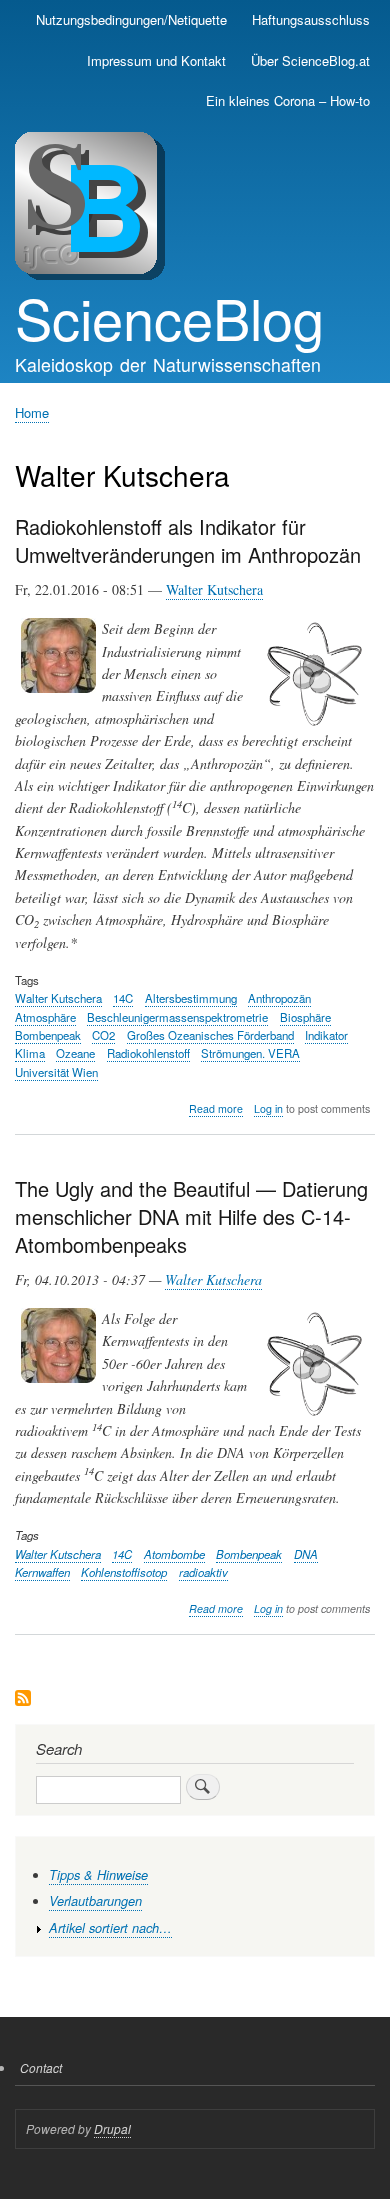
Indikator (326, 1035)
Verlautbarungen (95, 1901)
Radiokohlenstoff (148, 1053)
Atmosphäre (45, 1017)
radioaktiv (203, 1572)
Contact (41, 2067)
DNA (306, 1554)
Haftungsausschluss (311, 19)
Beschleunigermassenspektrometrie (177, 1017)
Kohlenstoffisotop (124, 1572)
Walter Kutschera (214, 589)
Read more (216, 1109)
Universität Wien (56, 1072)
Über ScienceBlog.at (310, 60)
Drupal (112, 2128)
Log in (268, 1108)
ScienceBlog (169, 317)
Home (32, 412)
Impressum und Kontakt (156, 60)
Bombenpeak (48, 1035)
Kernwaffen (42, 1572)
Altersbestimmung (191, 998)
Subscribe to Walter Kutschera (23, 1699)
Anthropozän (279, 998)
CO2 (103, 1035)
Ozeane (75, 1053)
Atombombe (174, 1554)
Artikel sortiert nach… (110, 1928)
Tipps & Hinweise (98, 1875)
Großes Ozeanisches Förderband (210, 1035)
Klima (30, 1053)
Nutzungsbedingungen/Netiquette (131, 19)
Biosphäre (305, 1017)
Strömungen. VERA (250, 1053)
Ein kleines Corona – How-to (288, 100)
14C (123, 998)
